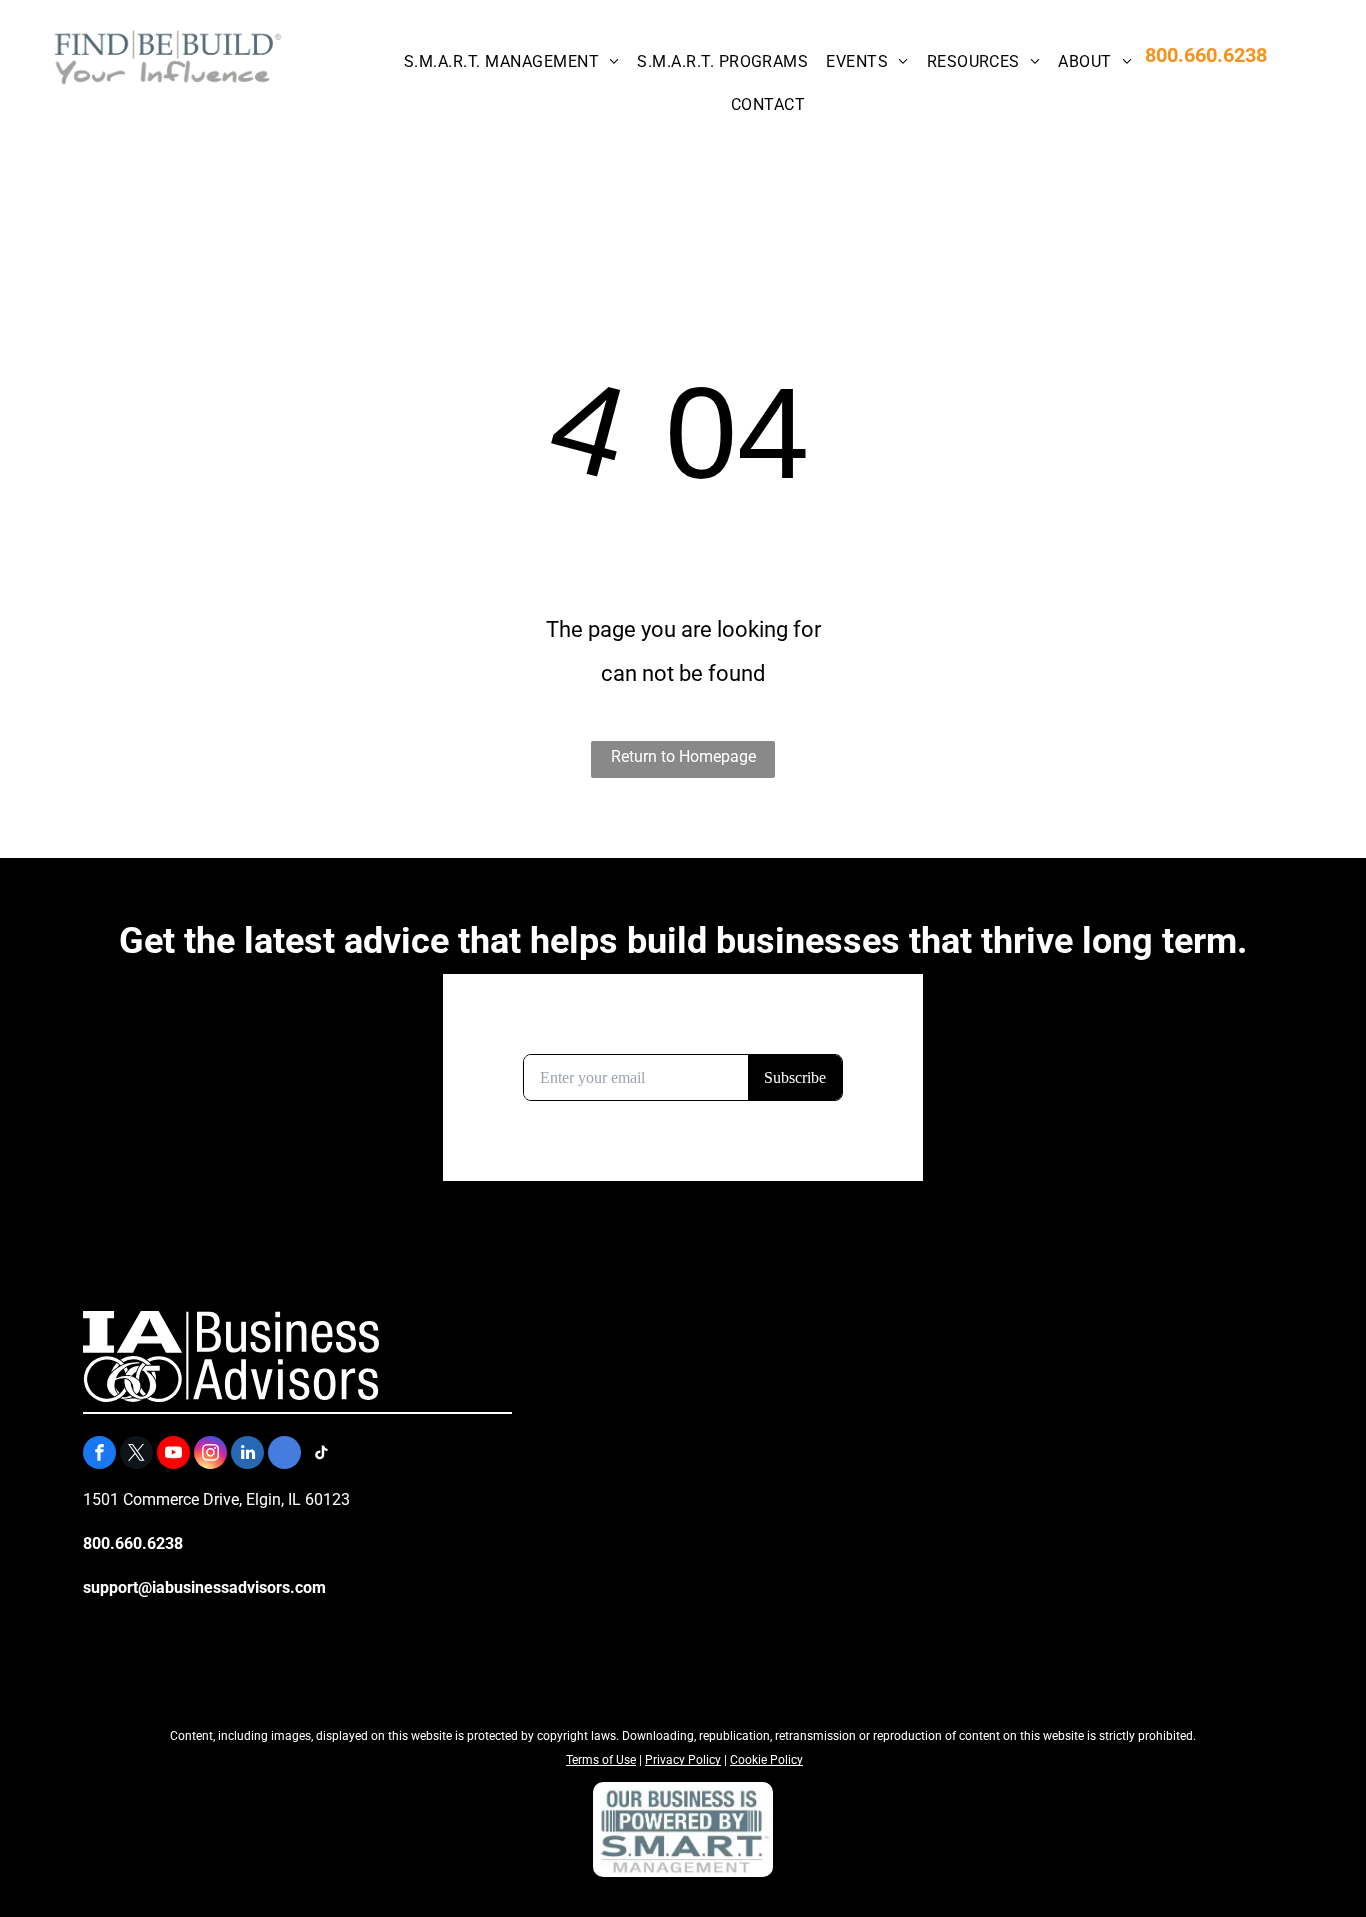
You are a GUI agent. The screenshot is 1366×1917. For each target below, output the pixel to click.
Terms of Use (601, 1760)
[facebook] (99, 1455)
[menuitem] (510, 62)
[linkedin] (247, 1455)
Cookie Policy (766, 1760)
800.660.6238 (1206, 55)
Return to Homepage (683, 756)
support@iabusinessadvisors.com (204, 1587)
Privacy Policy (683, 1760)
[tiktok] (321, 1455)
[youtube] (173, 1455)
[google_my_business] (284, 1455)
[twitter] (136, 1455)
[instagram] (210, 1455)
